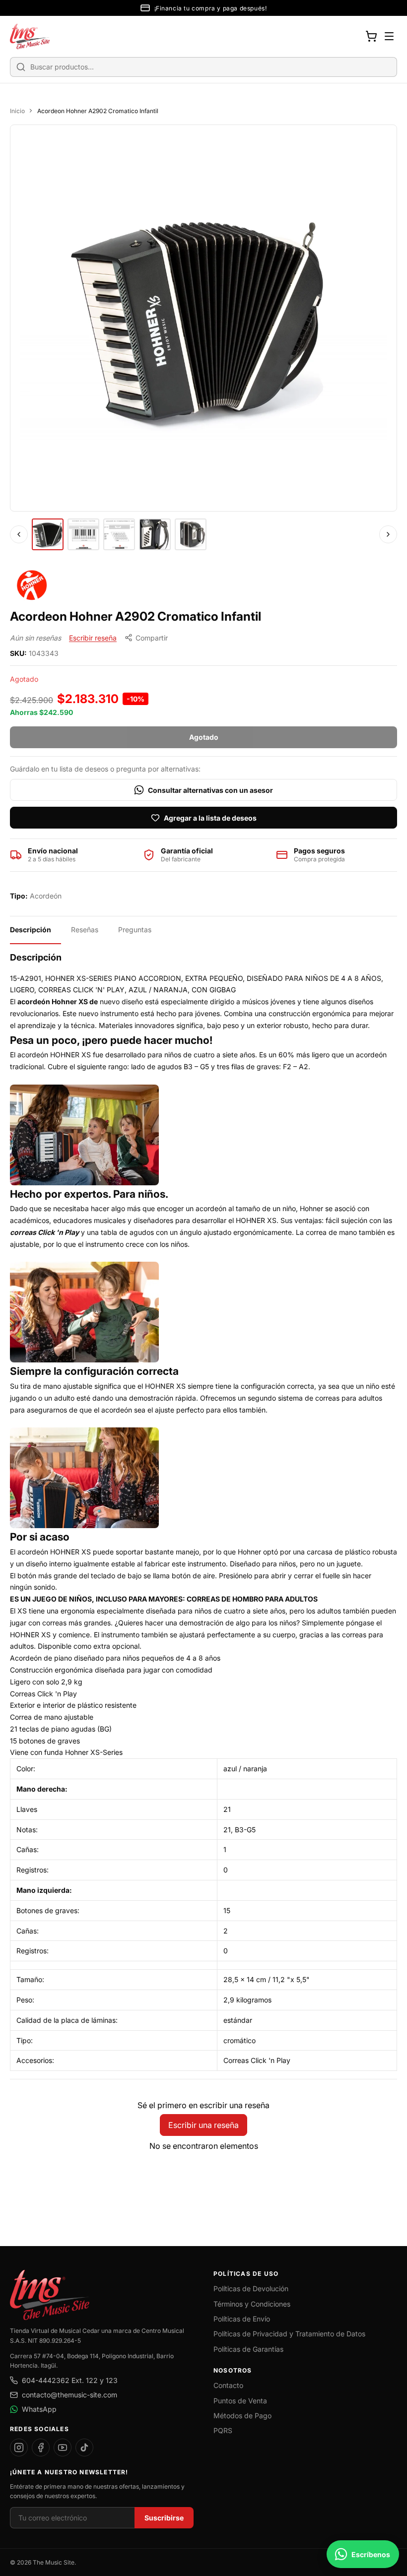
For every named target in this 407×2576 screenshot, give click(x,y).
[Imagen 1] (48, 534)
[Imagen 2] (83, 534)
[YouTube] (63, 2447)
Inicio (17, 111)
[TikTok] (84, 2447)
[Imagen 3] (119, 534)
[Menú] (389, 36)
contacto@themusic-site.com (69, 2395)
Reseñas (85, 930)
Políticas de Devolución (251, 2288)
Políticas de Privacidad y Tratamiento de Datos (289, 2334)
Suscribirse (164, 2518)
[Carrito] (371, 36)
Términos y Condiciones (252, 2304)
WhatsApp (39, 2409)
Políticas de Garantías (248, 2349)
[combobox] (203, 67)
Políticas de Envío (242, 2319)
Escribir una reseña (203, 2125)
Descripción (31, 930)
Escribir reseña (93, 638)
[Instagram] (19, 2447)
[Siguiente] (388, 534)
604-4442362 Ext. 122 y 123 (70, 2380)
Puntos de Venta (240, 2401)
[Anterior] (19, 534)
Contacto (228, 2385)
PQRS (223, 2430)
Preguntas (135, 930)
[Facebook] (41, 2447)
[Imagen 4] (155, 534)
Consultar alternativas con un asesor (210, 790)
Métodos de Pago (242, 2415)
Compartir (152, 638)
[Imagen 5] (191, 534)
